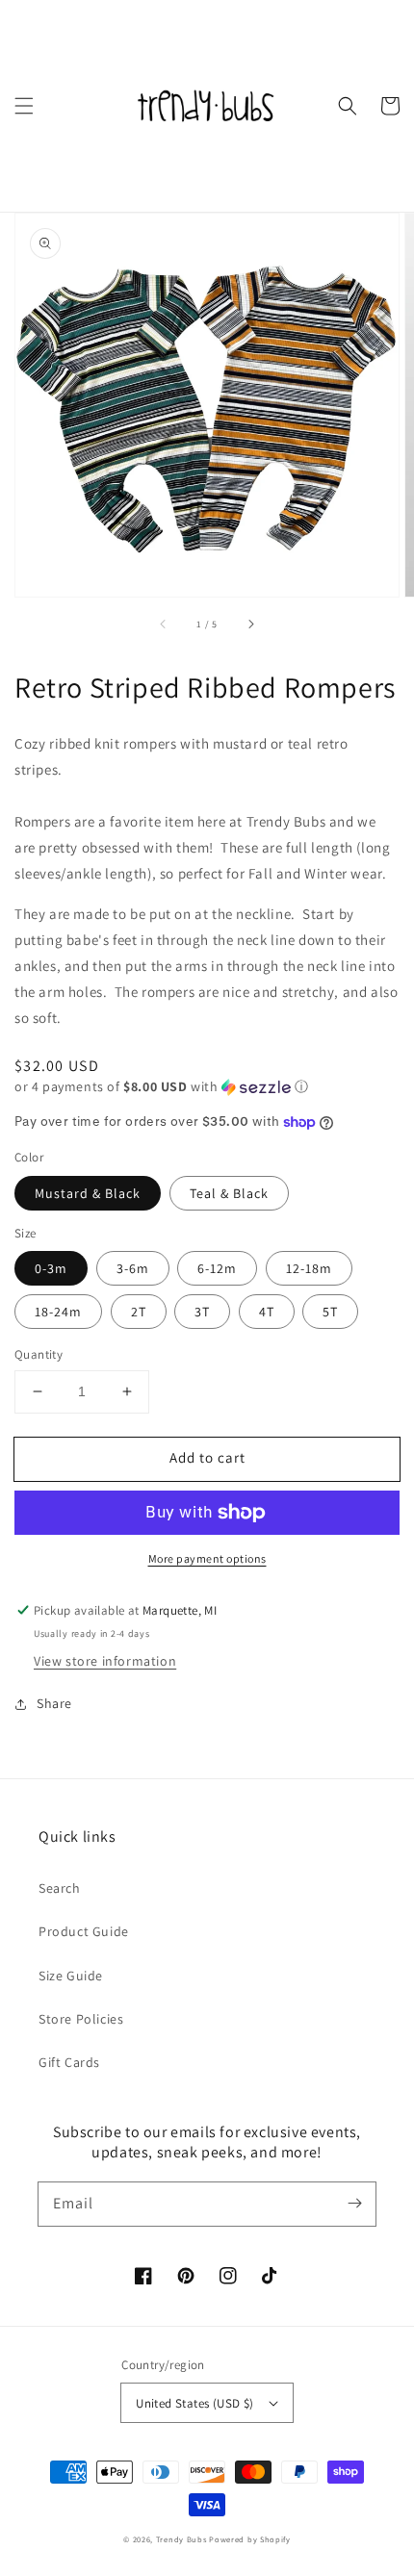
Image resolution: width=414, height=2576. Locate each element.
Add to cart (207, 1457)
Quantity (39, 1354)
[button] (24, 106)
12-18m (309, 1268)
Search (60, 1888)
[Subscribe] (354, 2204)
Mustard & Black (88, 1193)
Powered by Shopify (250, 2539)
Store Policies (81, 2019)
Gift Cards (69, 2062)
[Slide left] (164, 624)
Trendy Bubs (181, 2539)
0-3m (51, 1268)
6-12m (217, 1268)
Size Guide (71, 1976)
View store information (105, 1661)
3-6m (133, 1268)
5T (330, 1312)
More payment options (207, 1558)
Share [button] (54, 1703)
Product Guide (84, 1931)
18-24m (58, 1312)
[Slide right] (250, 624)
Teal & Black (229, 1193)
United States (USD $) (194, 2403)
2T (139, 1312)
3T (202, 1312)
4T (267, 1312)
